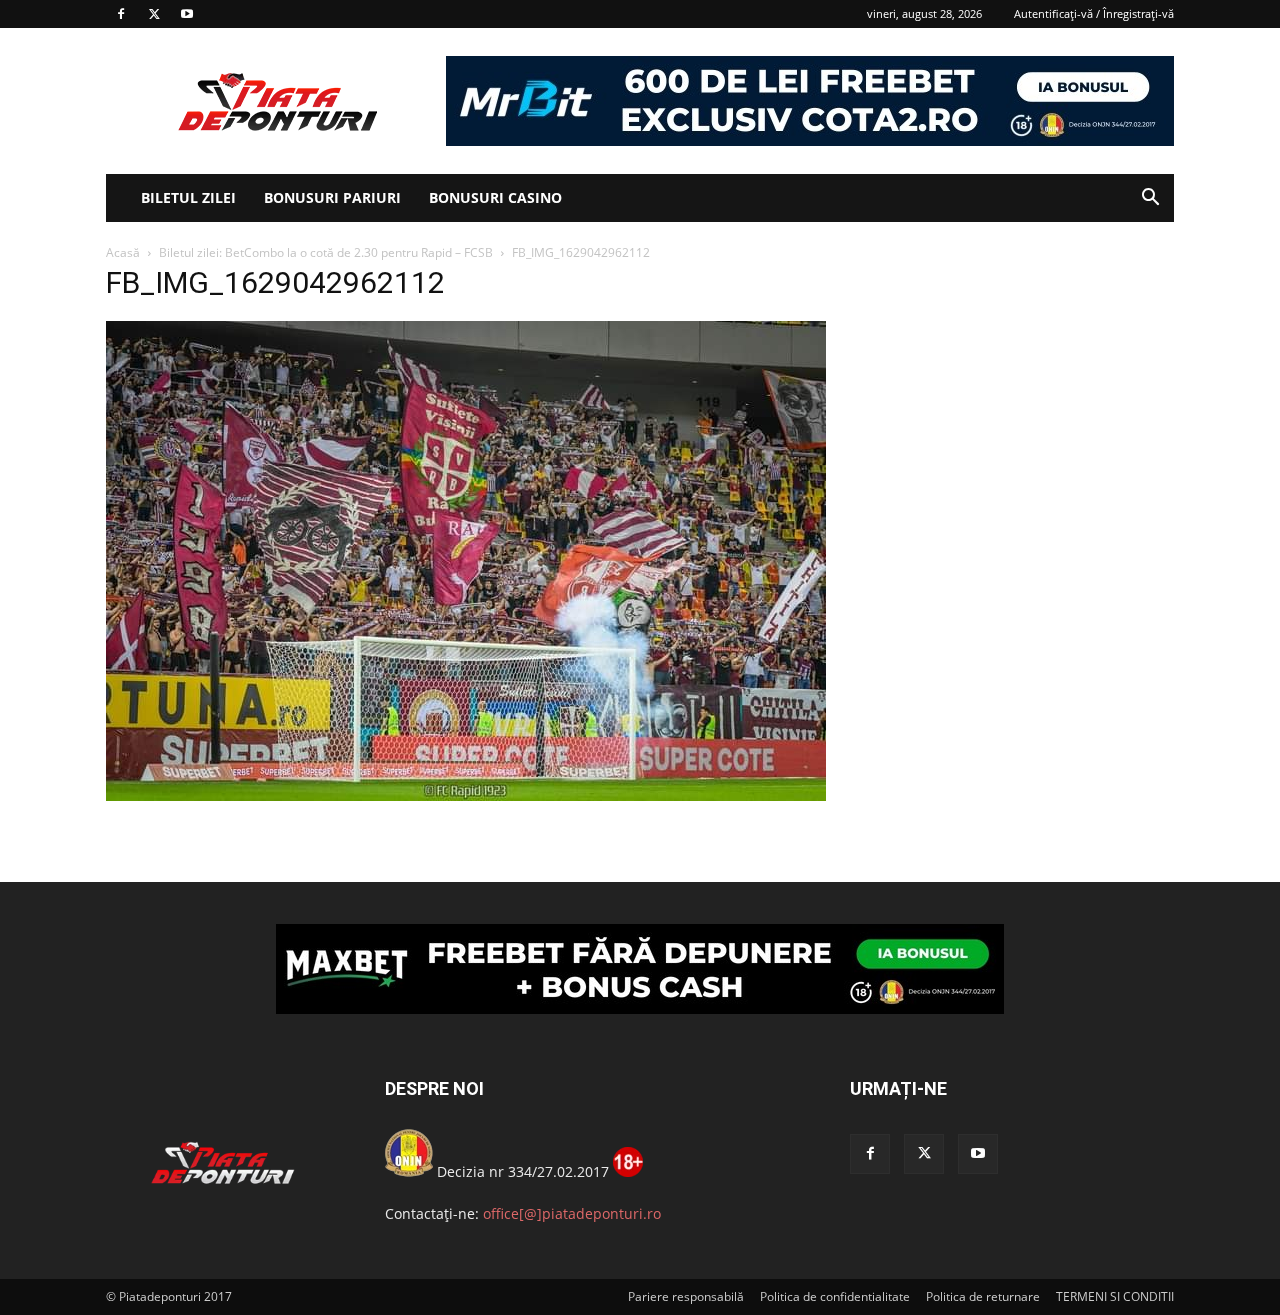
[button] (1150, 199)
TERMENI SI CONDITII (1115, 1296)
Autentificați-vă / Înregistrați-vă (1094, 13)
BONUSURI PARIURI (332, 197)
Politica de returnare (983, 1296)
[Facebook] (121, 14)
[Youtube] (187, 14)
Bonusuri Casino (495, 197)
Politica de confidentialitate (835, 1296)
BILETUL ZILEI (188, 197)
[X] (154, 14)
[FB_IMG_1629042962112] (466, 795)
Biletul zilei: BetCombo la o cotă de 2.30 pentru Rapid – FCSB (326, 252)
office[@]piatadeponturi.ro (572, 1213)
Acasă (123, 252)
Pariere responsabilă (686, 1296)
